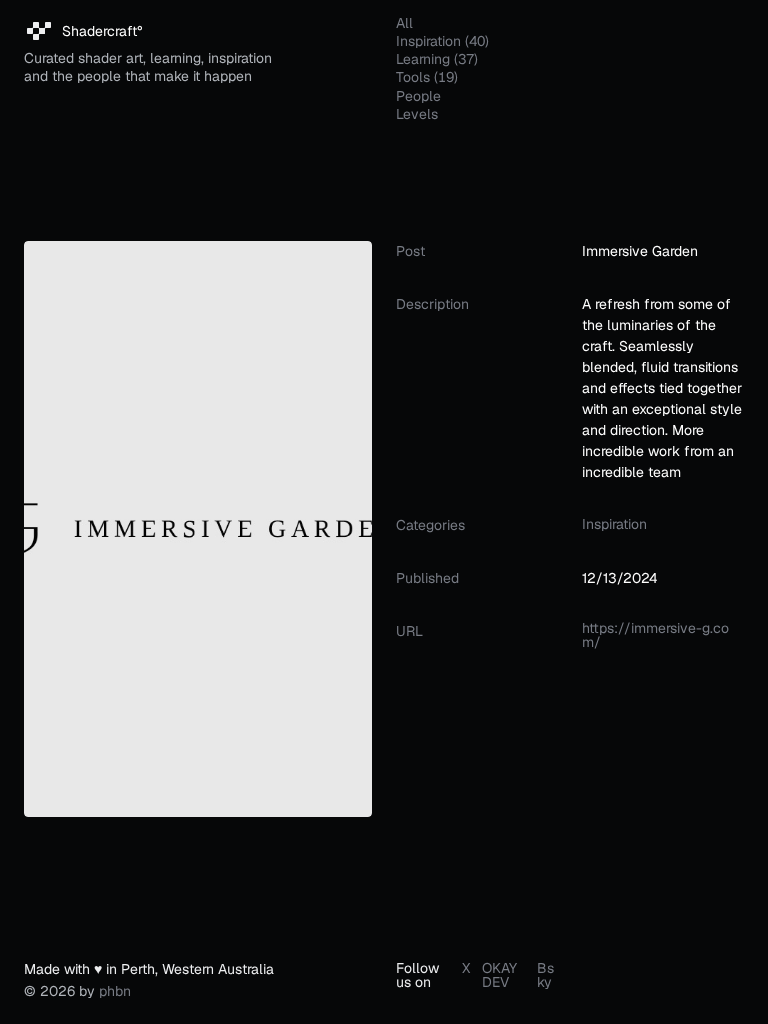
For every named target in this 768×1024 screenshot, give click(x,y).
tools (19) (427, 77)
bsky (545, 975)
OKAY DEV (499, 975)
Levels (417, 114)
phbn (115, 991)
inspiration (614, 524)
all (404, 23)
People (418, 96)
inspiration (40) (442, 41)
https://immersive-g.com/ (655, 635)
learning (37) (437, 59)
